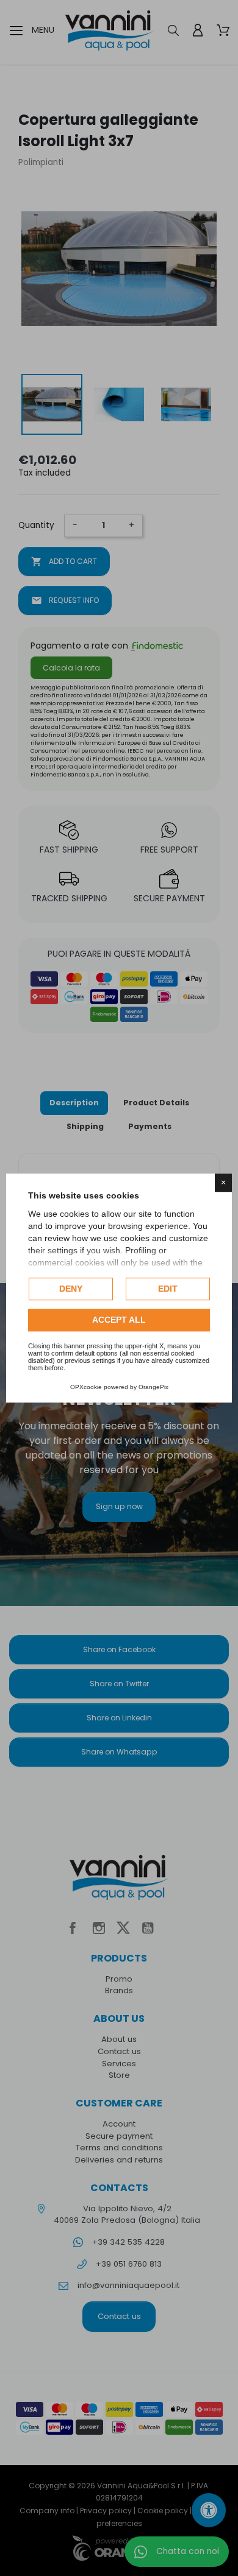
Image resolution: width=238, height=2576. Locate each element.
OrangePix (153, 1387)
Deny (71, 1289)
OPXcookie (86, 1387)
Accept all (119, 1320)
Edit (168, 1289)
